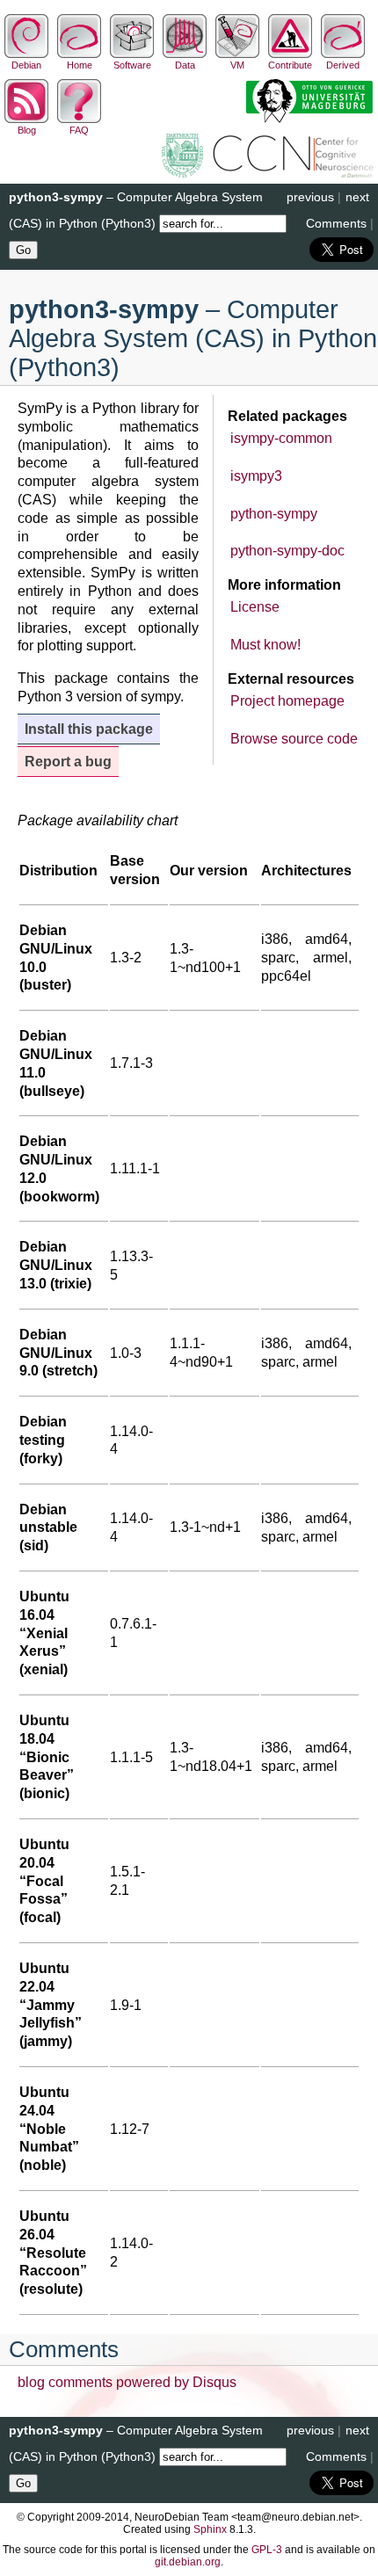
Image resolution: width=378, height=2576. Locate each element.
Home (80, 65)
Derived (343, 65)
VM (237, 65)
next (357, 197)
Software (132, 65)
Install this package (89, 729)
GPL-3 (267, 2550)
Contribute (290, 65)
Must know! (265, 645)
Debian (26, 65)
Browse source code (294, 739)
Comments (336, 223)
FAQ (79, 130)
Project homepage (287, 701)
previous (310, 197)
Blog (27, 130)
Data (185, 65)
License (255, 607)
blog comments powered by (127, 2382)
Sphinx (210, 2529)
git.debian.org (188, 2562)
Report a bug (68, 762)
